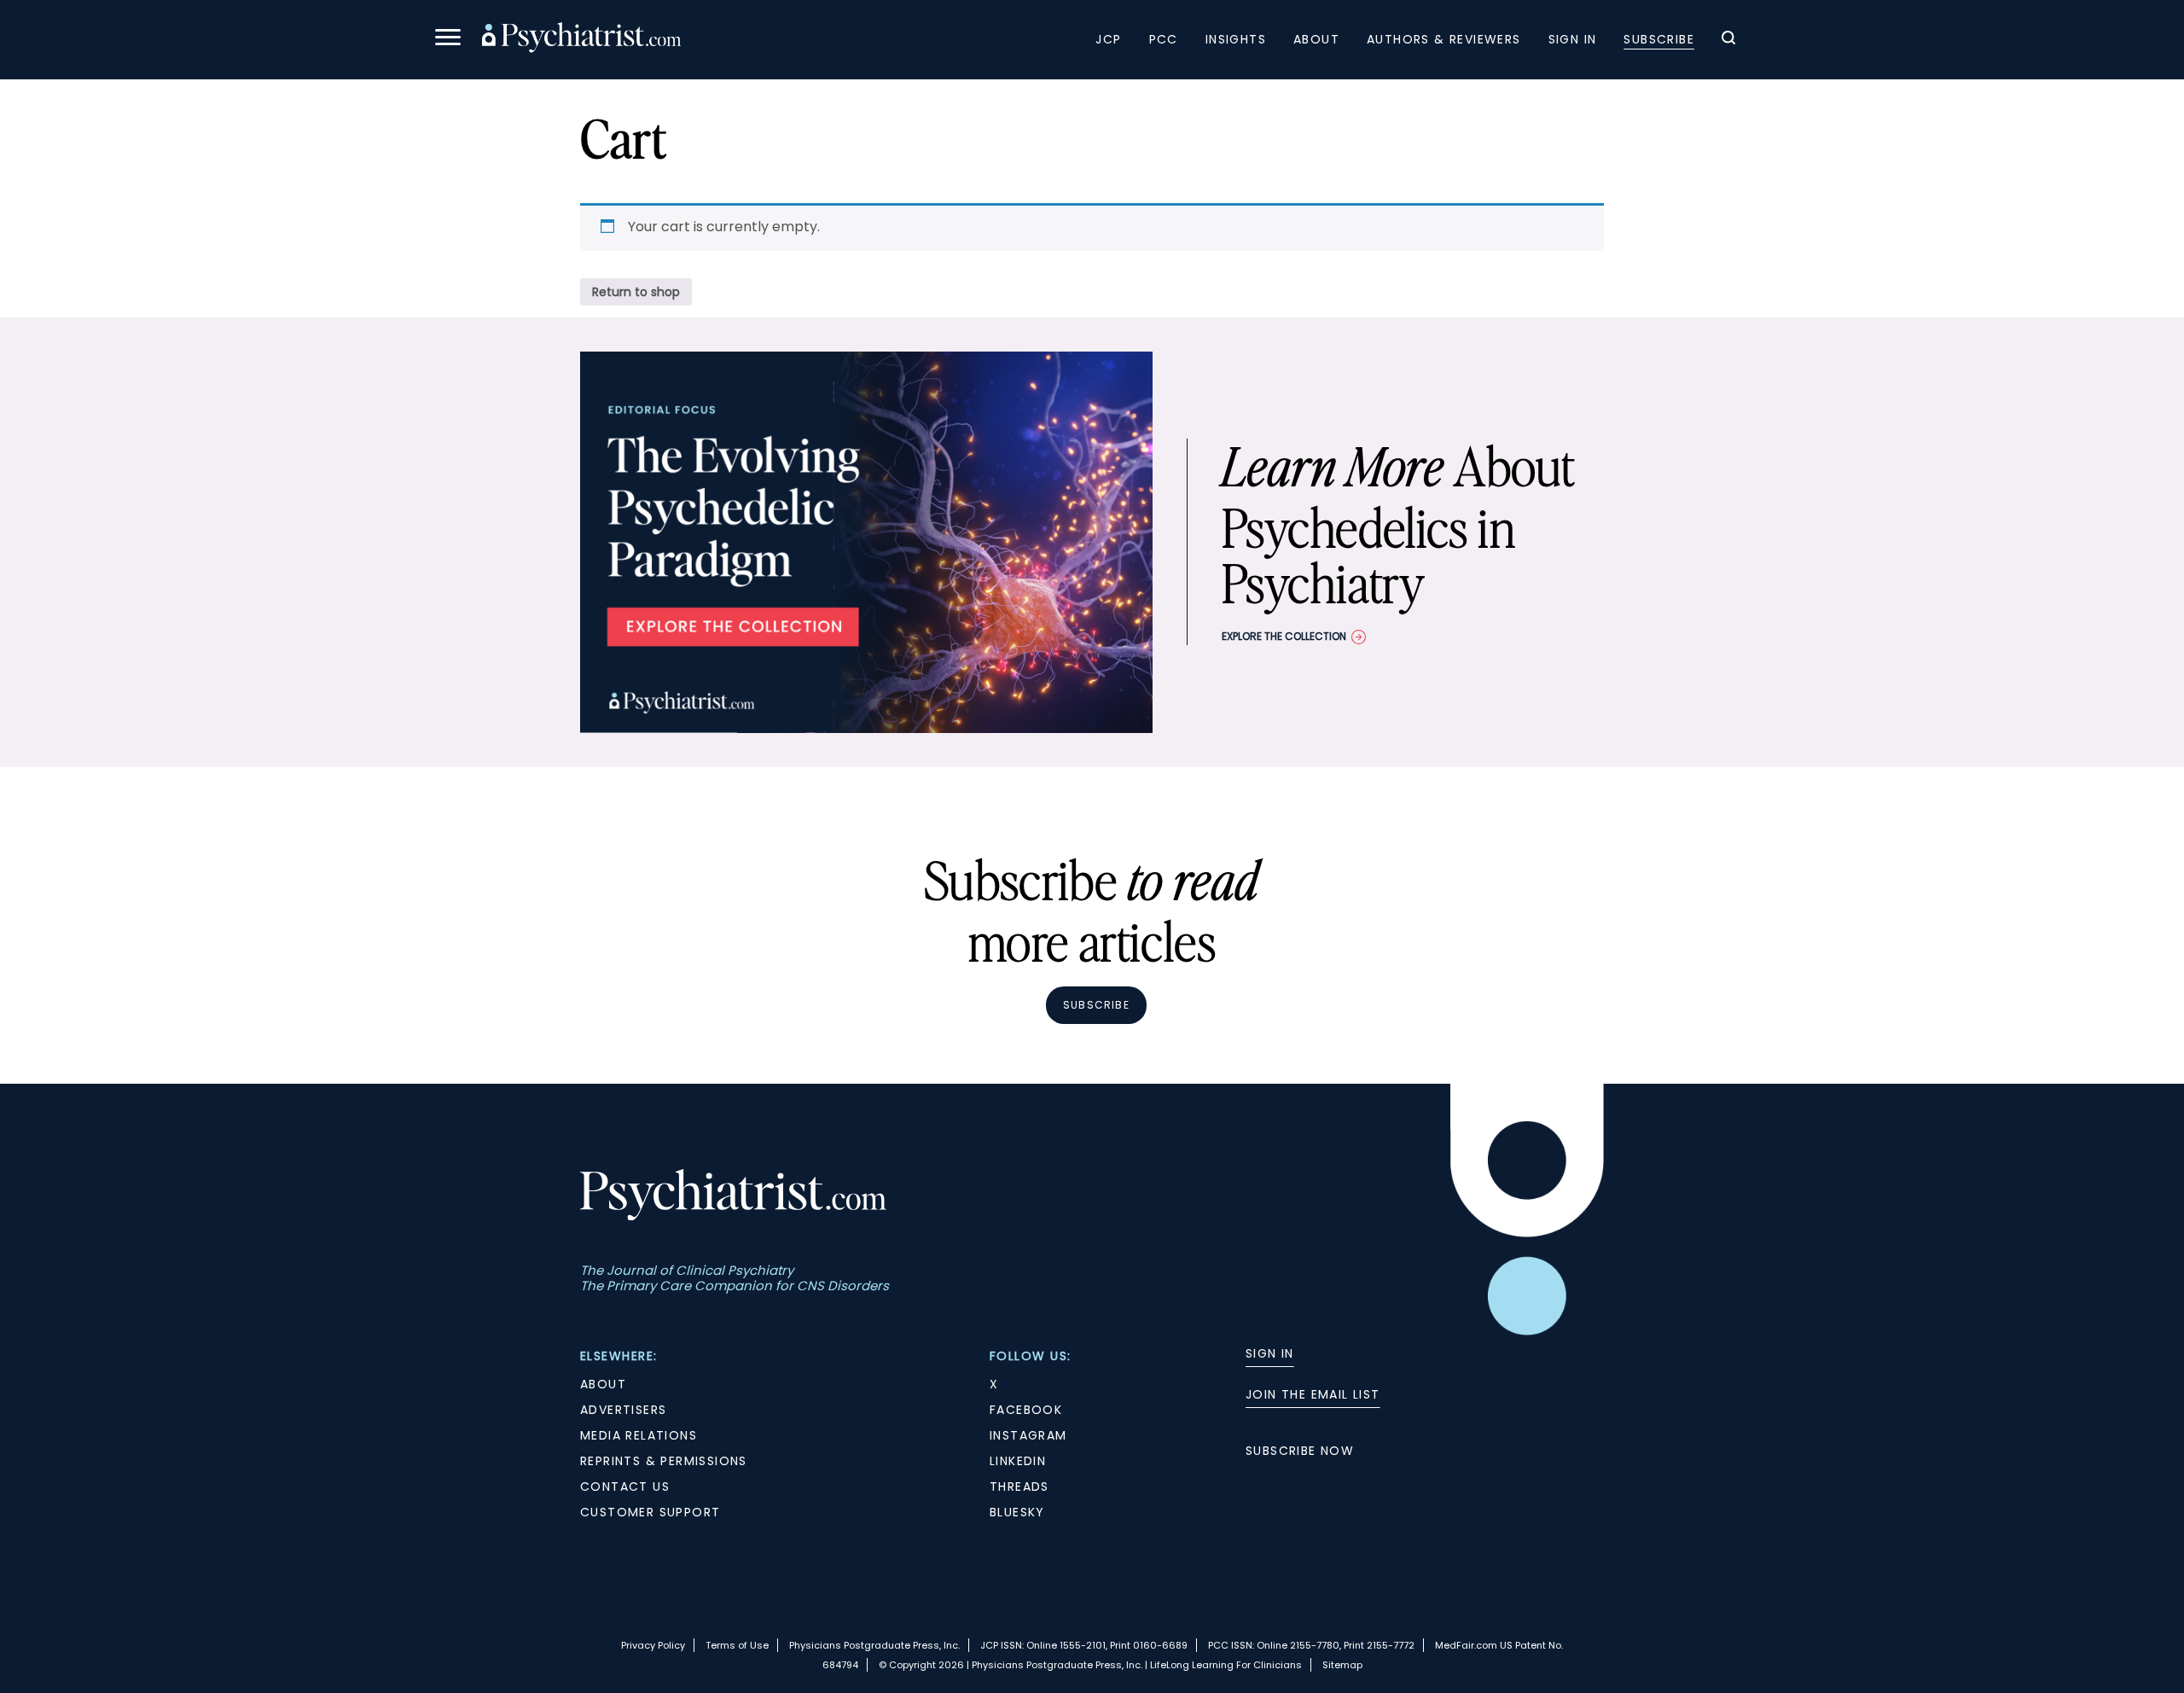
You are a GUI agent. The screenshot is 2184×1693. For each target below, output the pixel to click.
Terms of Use (737, 1645)
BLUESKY (1017, 1512)
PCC (1164, 39)
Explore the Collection (1284, 636)
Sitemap (1342, 1665)
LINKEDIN (1018, 1461)
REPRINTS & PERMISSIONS (664, 1461)
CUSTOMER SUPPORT (650, 1512)
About (1316, 39)
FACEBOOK (1026, 1410)
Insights (1236, 39)
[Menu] (448, 40)
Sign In (1573, 39)
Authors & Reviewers (1444, 39)
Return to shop (636, 292)
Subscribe (1659, 39)
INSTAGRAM (1028, 1435)
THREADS (1019, 1486)
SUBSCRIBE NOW (1300, 1451)
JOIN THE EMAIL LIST (1313, 1394)
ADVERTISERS (623, 1410)
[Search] (1728, 40)
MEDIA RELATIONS (639, 1435)
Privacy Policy (653, 1645)
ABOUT (603, 1384)
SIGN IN (1270, 1353)
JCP (1108, 39)
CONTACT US (625, 1486)
